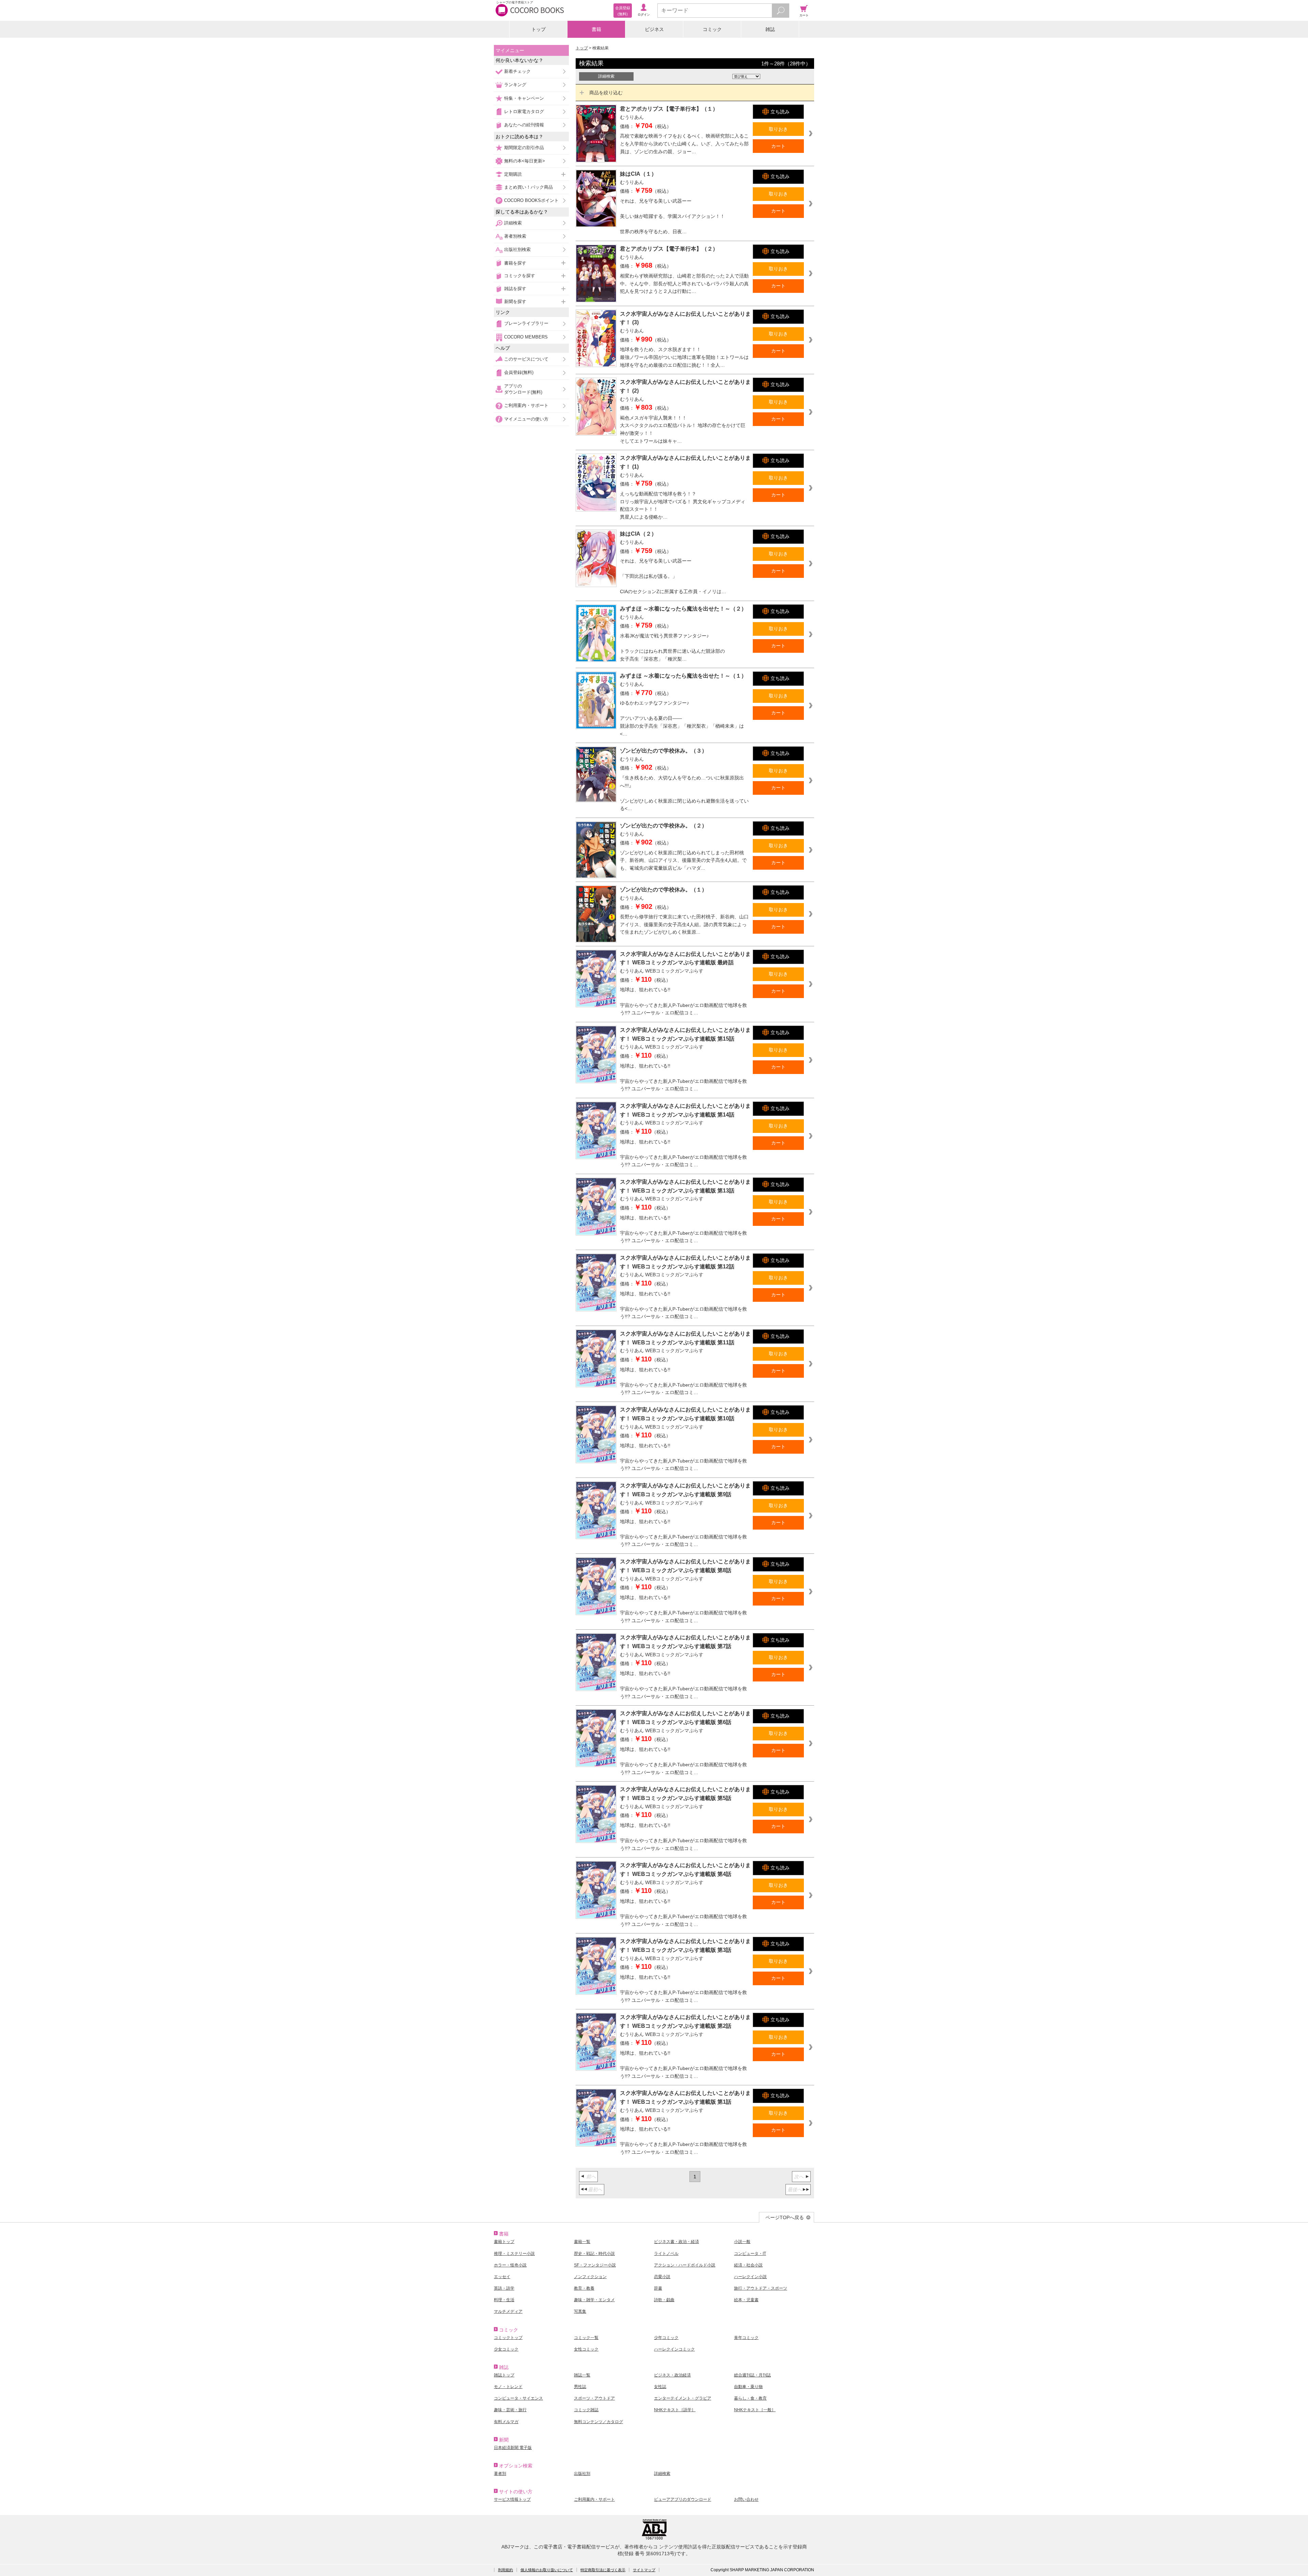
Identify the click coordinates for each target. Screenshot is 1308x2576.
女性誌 (660, 2387)
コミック (712, 29)
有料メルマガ (506, 2422)
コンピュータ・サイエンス (518, 2398)
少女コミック (506, 2349)
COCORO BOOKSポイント (531, 200)
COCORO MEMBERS (526, 337)
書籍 (596, 29)
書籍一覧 (582, 2242)
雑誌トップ (504, 2375)
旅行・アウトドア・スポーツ (761, 2288)
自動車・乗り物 (748, 2387)
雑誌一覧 (582, 2375)
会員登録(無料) (519, 372)
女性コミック (586, 2349)
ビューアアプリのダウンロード (683, 2499)
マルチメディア (508, 2311)
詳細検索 (513, 223)
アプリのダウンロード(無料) (523, 389)
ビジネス (654, 29)
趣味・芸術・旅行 (510, 2410)
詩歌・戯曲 (664, 2300)
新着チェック (517, 71)
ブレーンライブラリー (526, 323)
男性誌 (580, 2387)
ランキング (515, 85)
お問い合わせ (746, 2499)
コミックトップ (508, 2338)
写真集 (580, 2311)
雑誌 (770, 29)
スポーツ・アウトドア (594, 2398)
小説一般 (742, 2242)
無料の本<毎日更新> (525, 161)
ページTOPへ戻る (785, 2217)
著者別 (500, 2474)
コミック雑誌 (586, 2410)
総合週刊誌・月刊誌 (752, 2375)
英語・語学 (504, 2288)
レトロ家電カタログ (524, 112)
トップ (539, 29)
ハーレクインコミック (674, 2349)
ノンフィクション (590, 2277)
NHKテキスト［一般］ (755, 2410)
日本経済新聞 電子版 (513, 2448)
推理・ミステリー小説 (514, 2254)
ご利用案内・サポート (526, 405)
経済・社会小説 (748, 2265)
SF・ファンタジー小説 (595, 2265)
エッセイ (502, 2277)
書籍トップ (504, 2242)
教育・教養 (584, 2288)
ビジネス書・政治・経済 (676, 2242)
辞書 (658, 2288)
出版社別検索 (517, 249)
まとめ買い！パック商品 (528, 187)
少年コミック (666, 2338)
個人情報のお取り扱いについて (547, 2570)
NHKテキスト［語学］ (675, 2410)
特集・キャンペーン (524, 98)
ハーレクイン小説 (750, 2277)
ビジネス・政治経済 (672, 2375)
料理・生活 (504, 2300)
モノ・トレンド (508, 2387)
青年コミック (746, 2338)
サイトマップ (644, 2570)
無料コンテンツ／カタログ (598, 2422)
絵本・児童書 (746, 2300)
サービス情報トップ (512, 2499)
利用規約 (505, 2570)
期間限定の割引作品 (524, 148)
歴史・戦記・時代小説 (594, 2254)
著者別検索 (515, 236)
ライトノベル (666, 2254)
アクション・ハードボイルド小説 (685, 2265)
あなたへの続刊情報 (524, 125)
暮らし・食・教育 (750, 2398)
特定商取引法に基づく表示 (603, 2570)
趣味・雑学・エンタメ (594, 2300)
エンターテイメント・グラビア (683, 2398)
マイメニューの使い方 (526, 419)
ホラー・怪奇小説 (510, 2265)
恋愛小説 (662, 2277)
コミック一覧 (586, 2338)
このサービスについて (526, 359)
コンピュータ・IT (750, 2254)
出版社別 (582, 2474)
